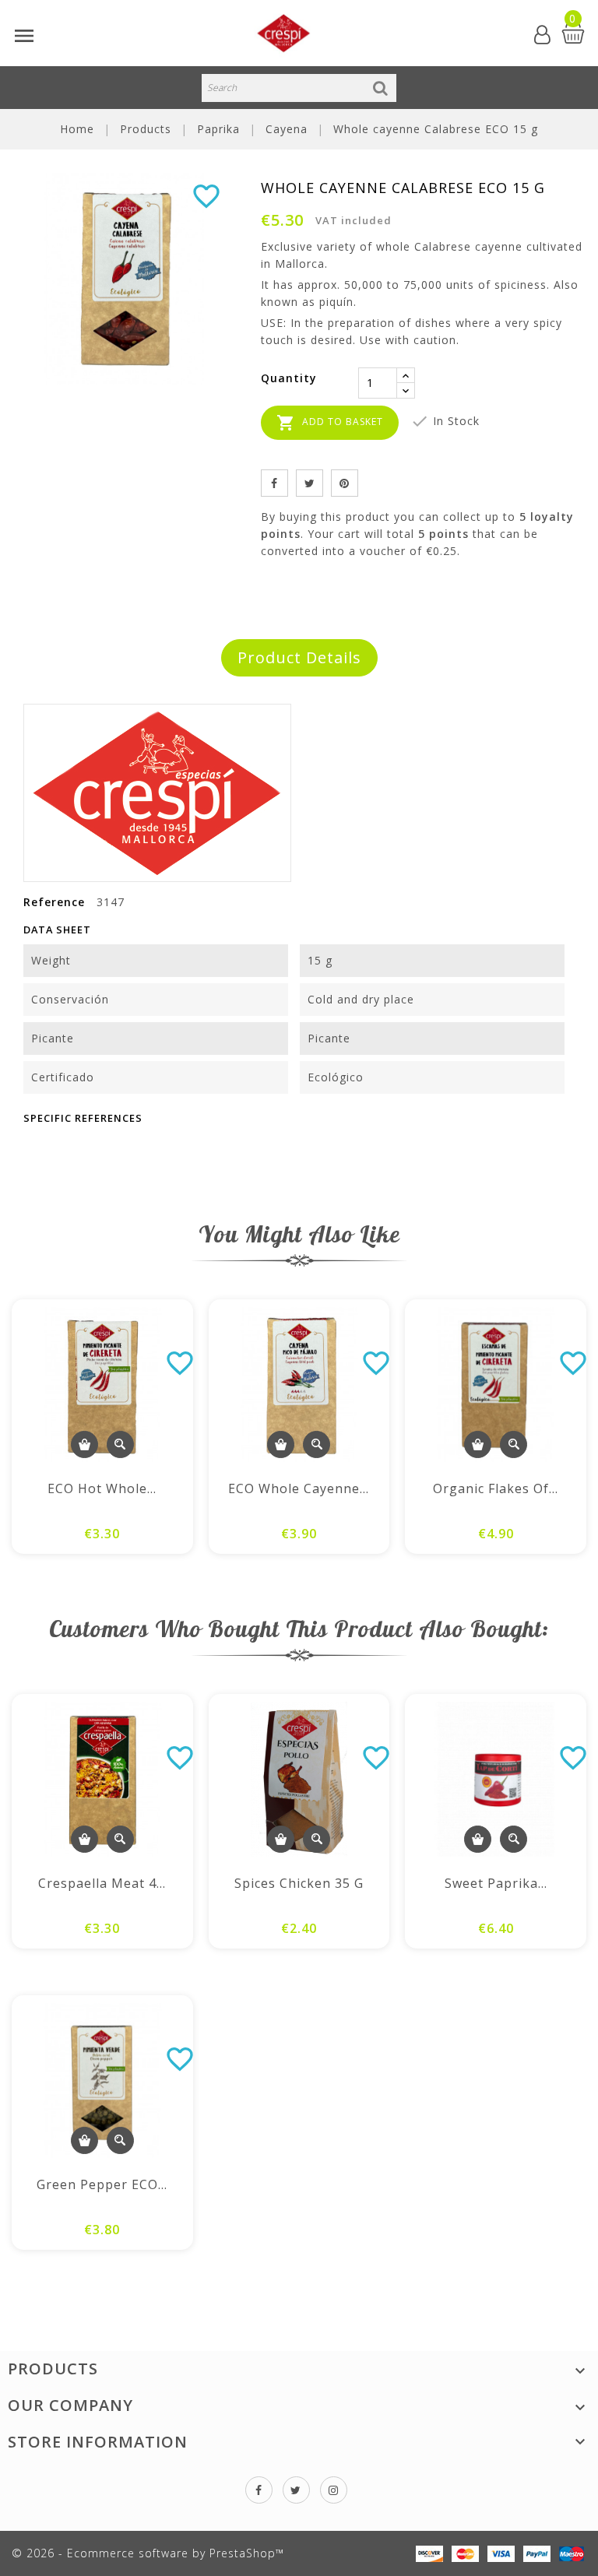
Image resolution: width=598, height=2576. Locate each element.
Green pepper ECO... (102, 2184)
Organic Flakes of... (496, 1488)
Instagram (334, 2490)
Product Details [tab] (299, 657)
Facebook (259, 2490)
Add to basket (330, 423)
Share (274, 483)
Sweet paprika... (496, 1883)
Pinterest (345, 483)
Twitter (296, 2490)
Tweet (310, 483)
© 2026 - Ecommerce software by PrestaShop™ (148, 2553)
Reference (54, 902)
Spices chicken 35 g (299, 1883)
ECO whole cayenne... (299, 1488)
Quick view (120, 1444)
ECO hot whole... (102, 1488)
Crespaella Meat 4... (102, 1883)
